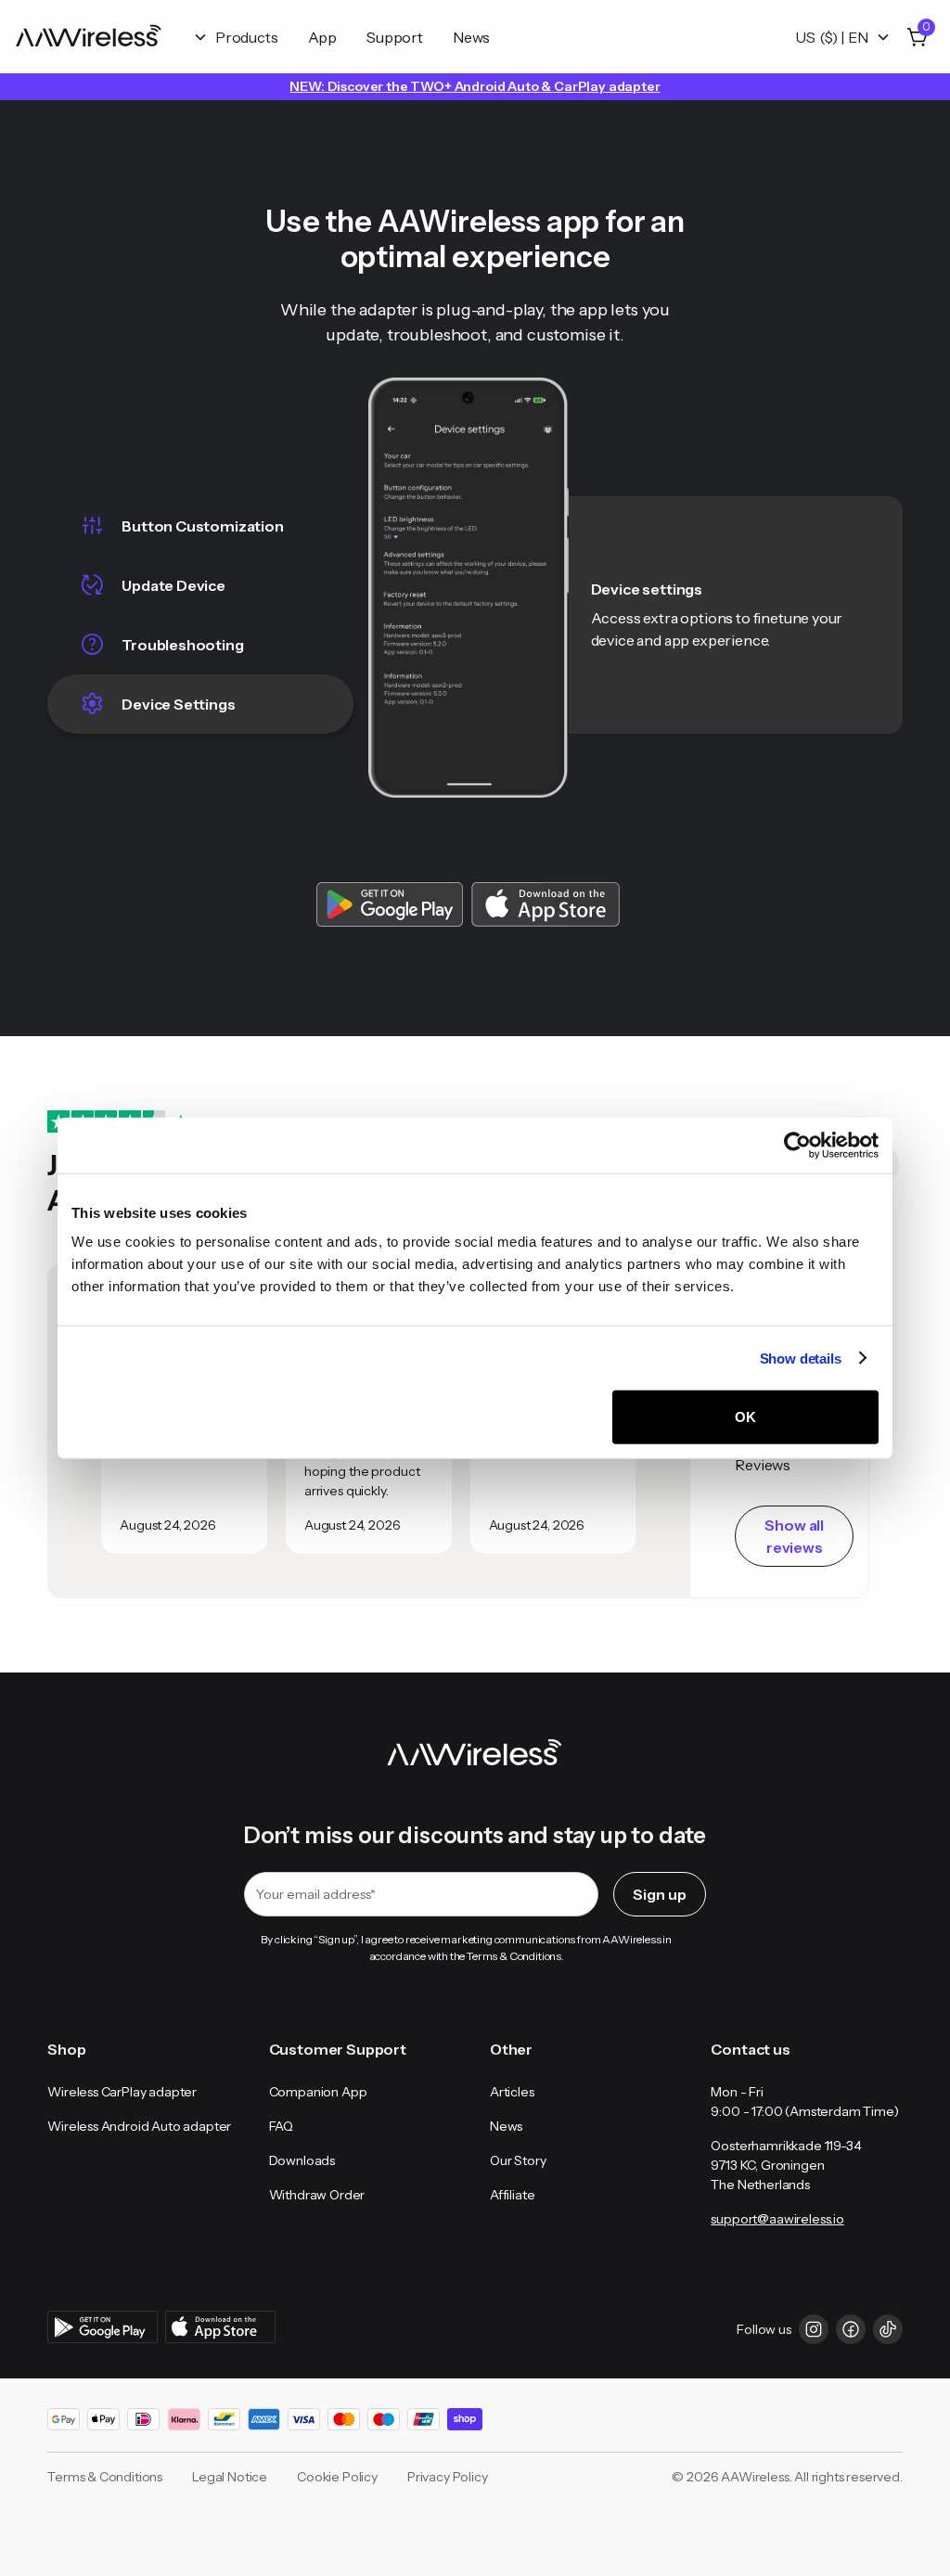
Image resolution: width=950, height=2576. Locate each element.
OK (745, 1417)
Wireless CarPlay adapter (122, 2092)
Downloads (302, 2160)
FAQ (282, 2126)
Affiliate (512, 2195)
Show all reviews (794, 1536)
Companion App (318, 2092)
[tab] (200, 526)
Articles (512, 2092)
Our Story (518, 2160)
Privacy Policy (448, 2477)
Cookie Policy (337, 2477)
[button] (236, 37)
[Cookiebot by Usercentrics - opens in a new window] (797, 1145)
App (323, 37)
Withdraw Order (317, 2195)
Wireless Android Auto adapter (139, 2126)
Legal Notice (230, 2477)
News (471, 37)
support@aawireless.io (777, 2219)
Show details (801, 1358)
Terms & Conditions (105, 2477)
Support (395, 37)
